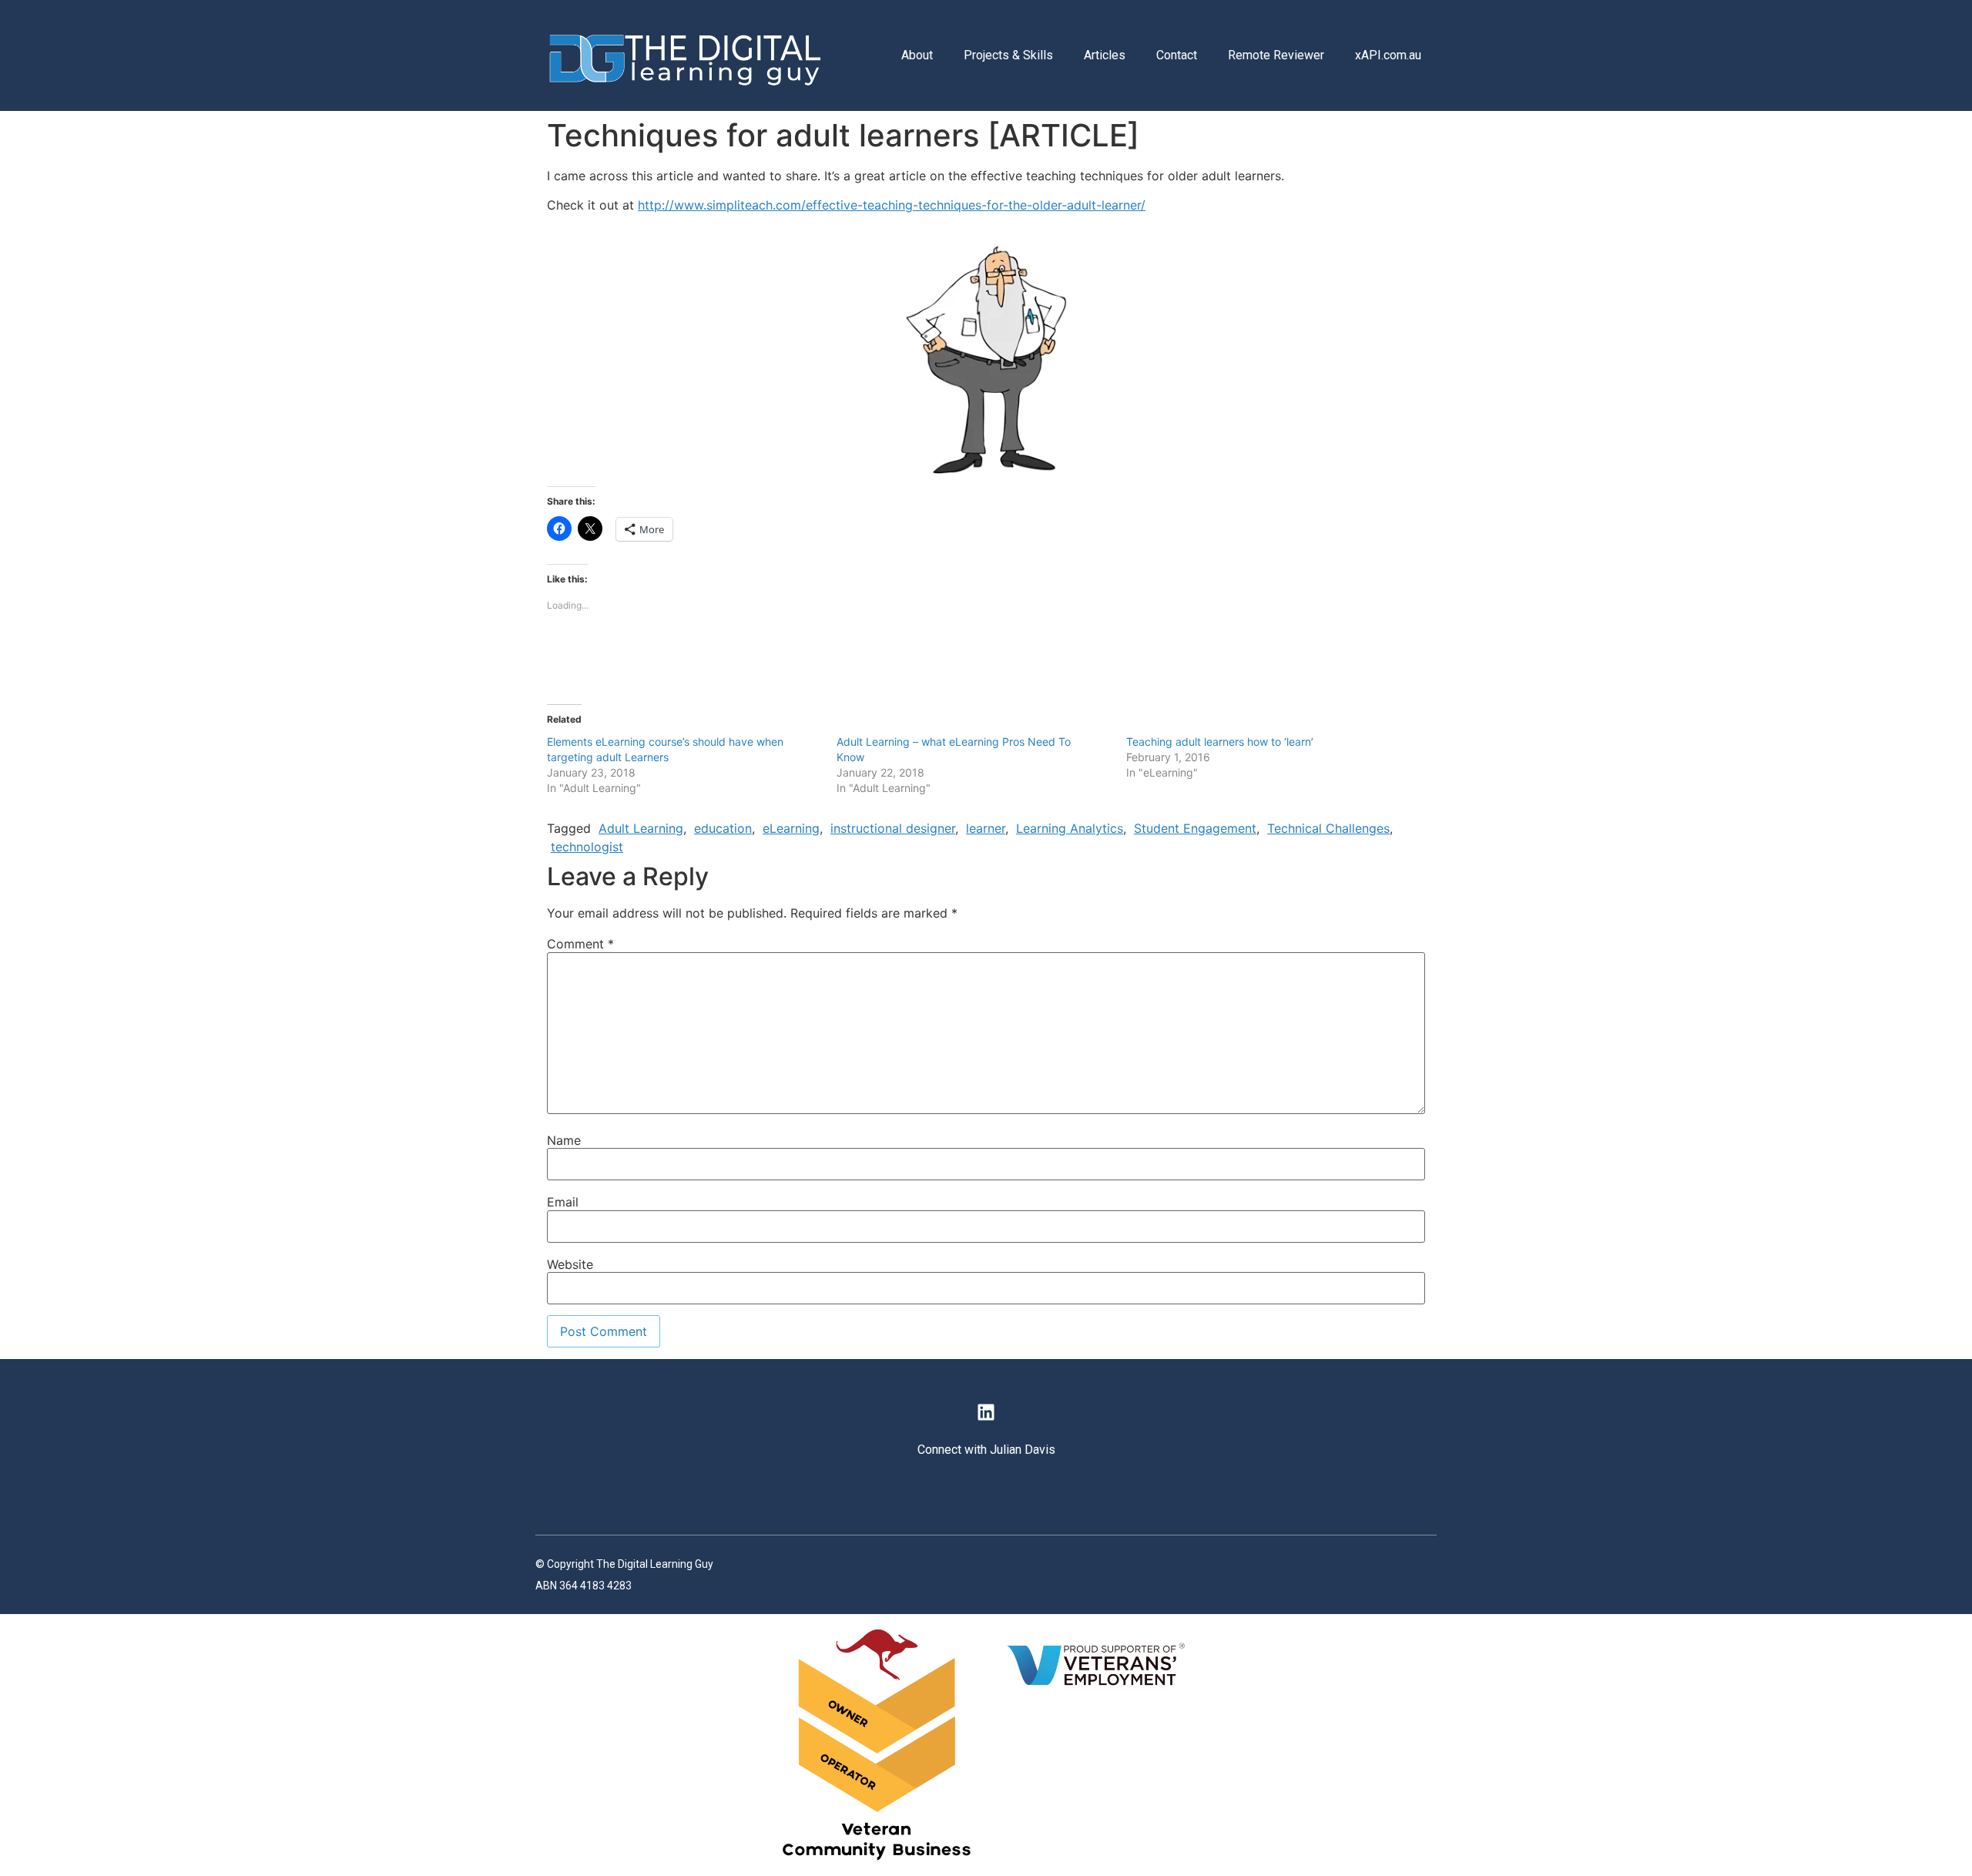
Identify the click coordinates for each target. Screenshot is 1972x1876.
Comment (580, 944)
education (723, 828)
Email (563, 1202)
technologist (587, 847)
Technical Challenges (1328, 828)
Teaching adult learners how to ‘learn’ (1220, 742)
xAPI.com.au (1388, 55)
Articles (1105, 55)
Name (564, 1140)
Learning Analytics (1070, 828)
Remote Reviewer (1276, 55)
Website (570, 1264)
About (917, 55)
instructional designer (893, 828)
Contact (1177, 55)
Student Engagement (1195, 828)
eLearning (791, 828)
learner (986, 828)
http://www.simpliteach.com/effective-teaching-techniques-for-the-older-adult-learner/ (892, 205)
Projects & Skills (1008, 55)
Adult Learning (641, 828)
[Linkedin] (986, 1412)
